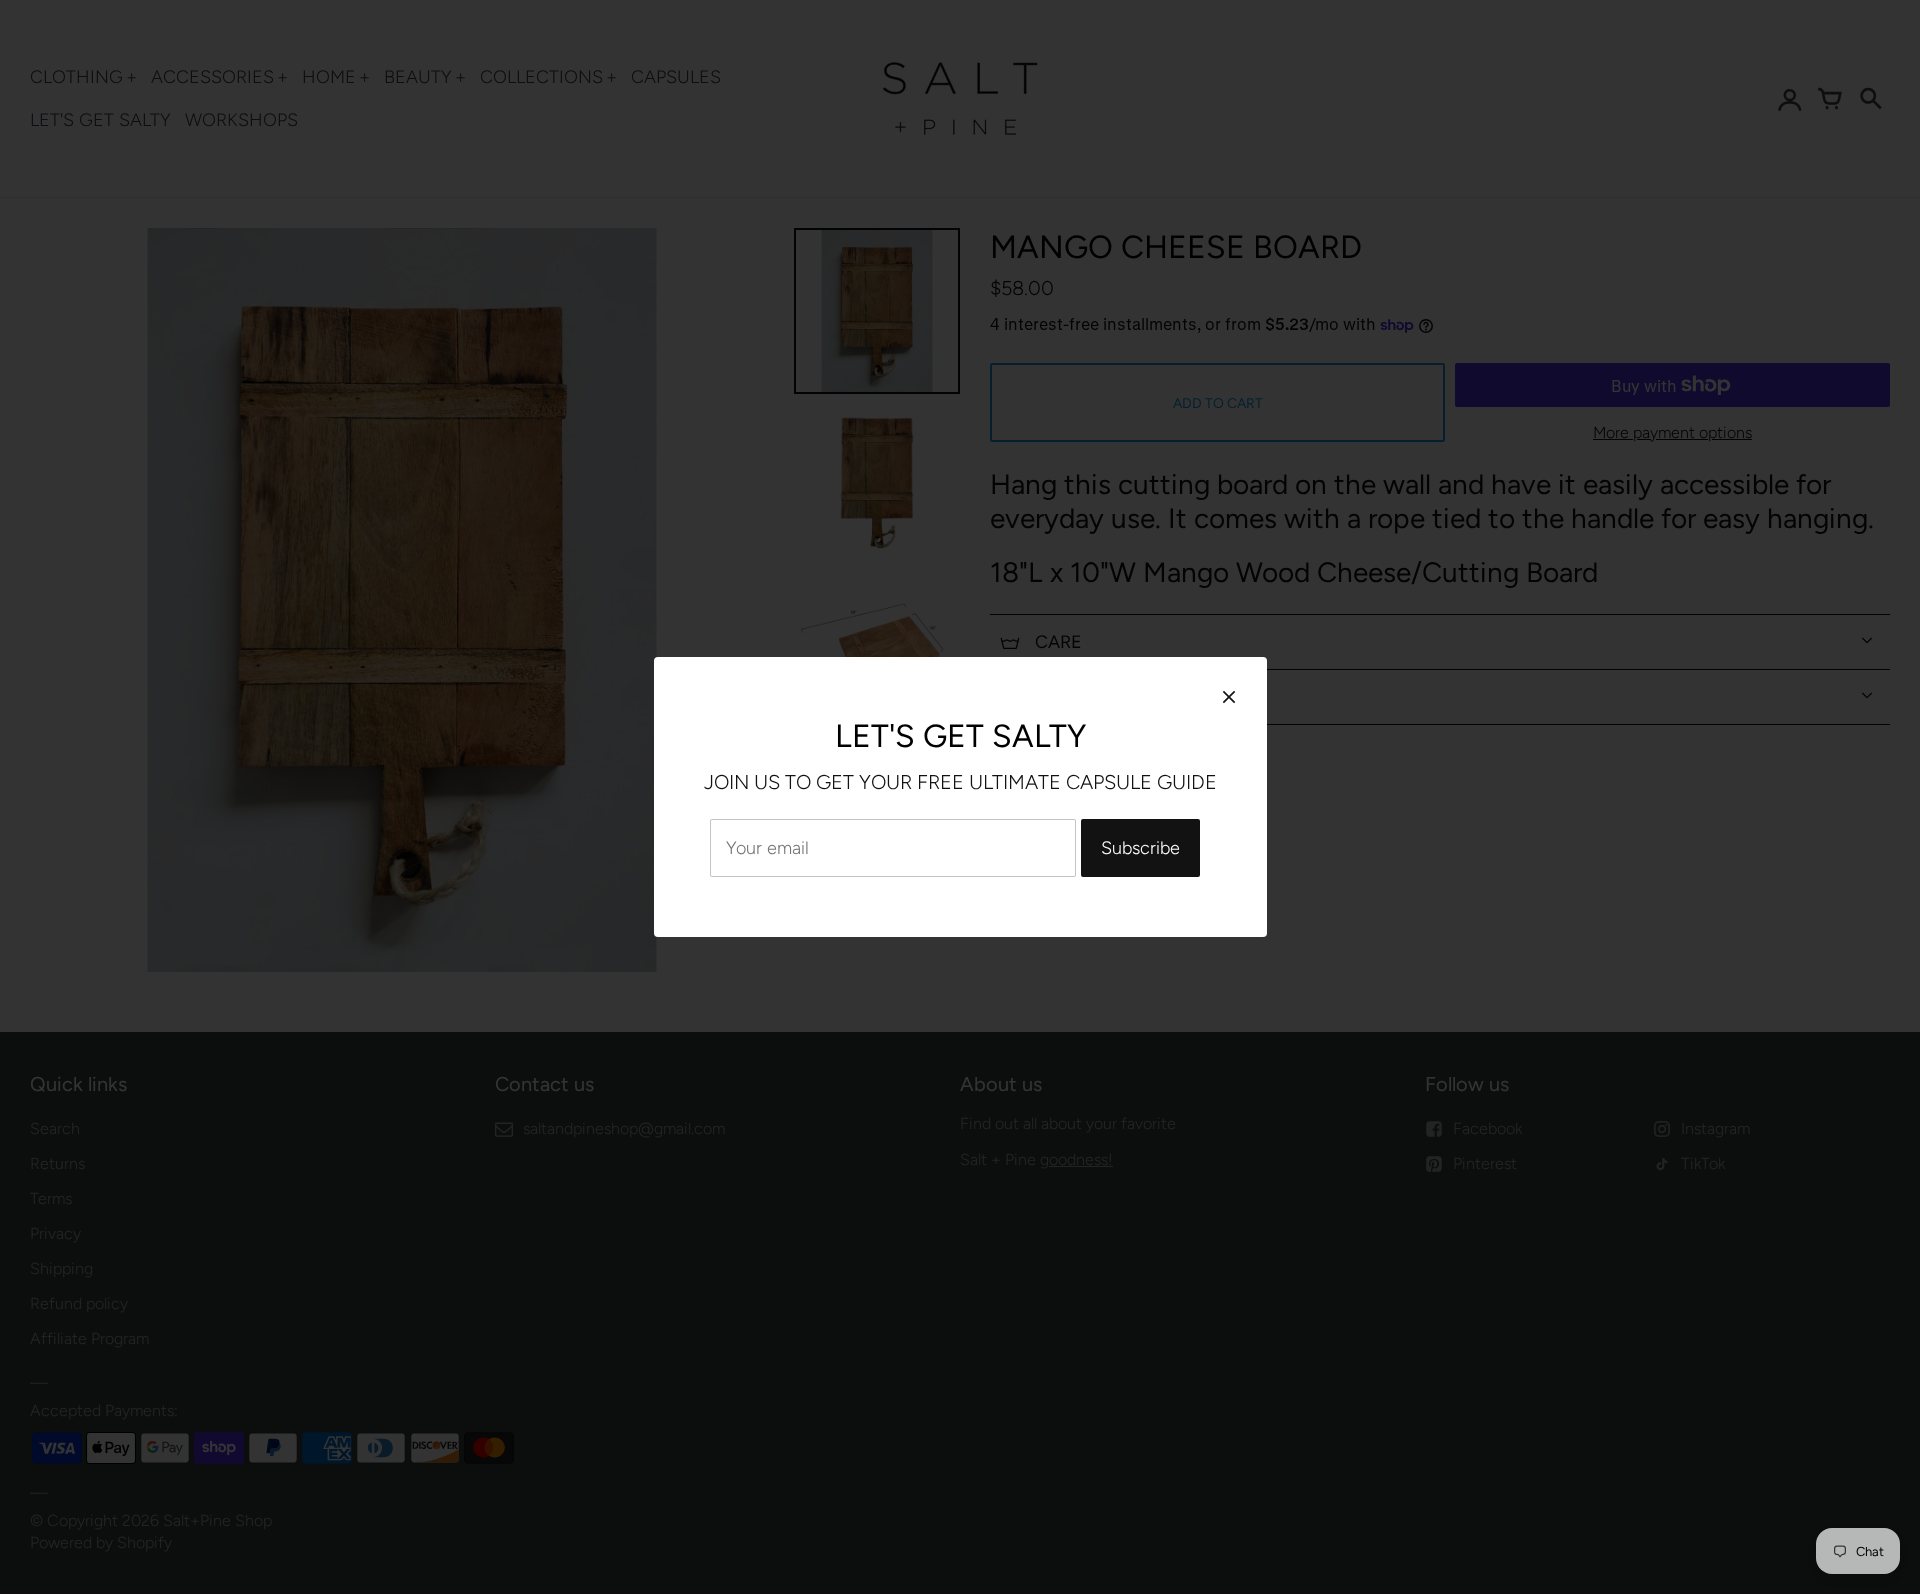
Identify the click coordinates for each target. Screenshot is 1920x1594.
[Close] (1229, 696)
